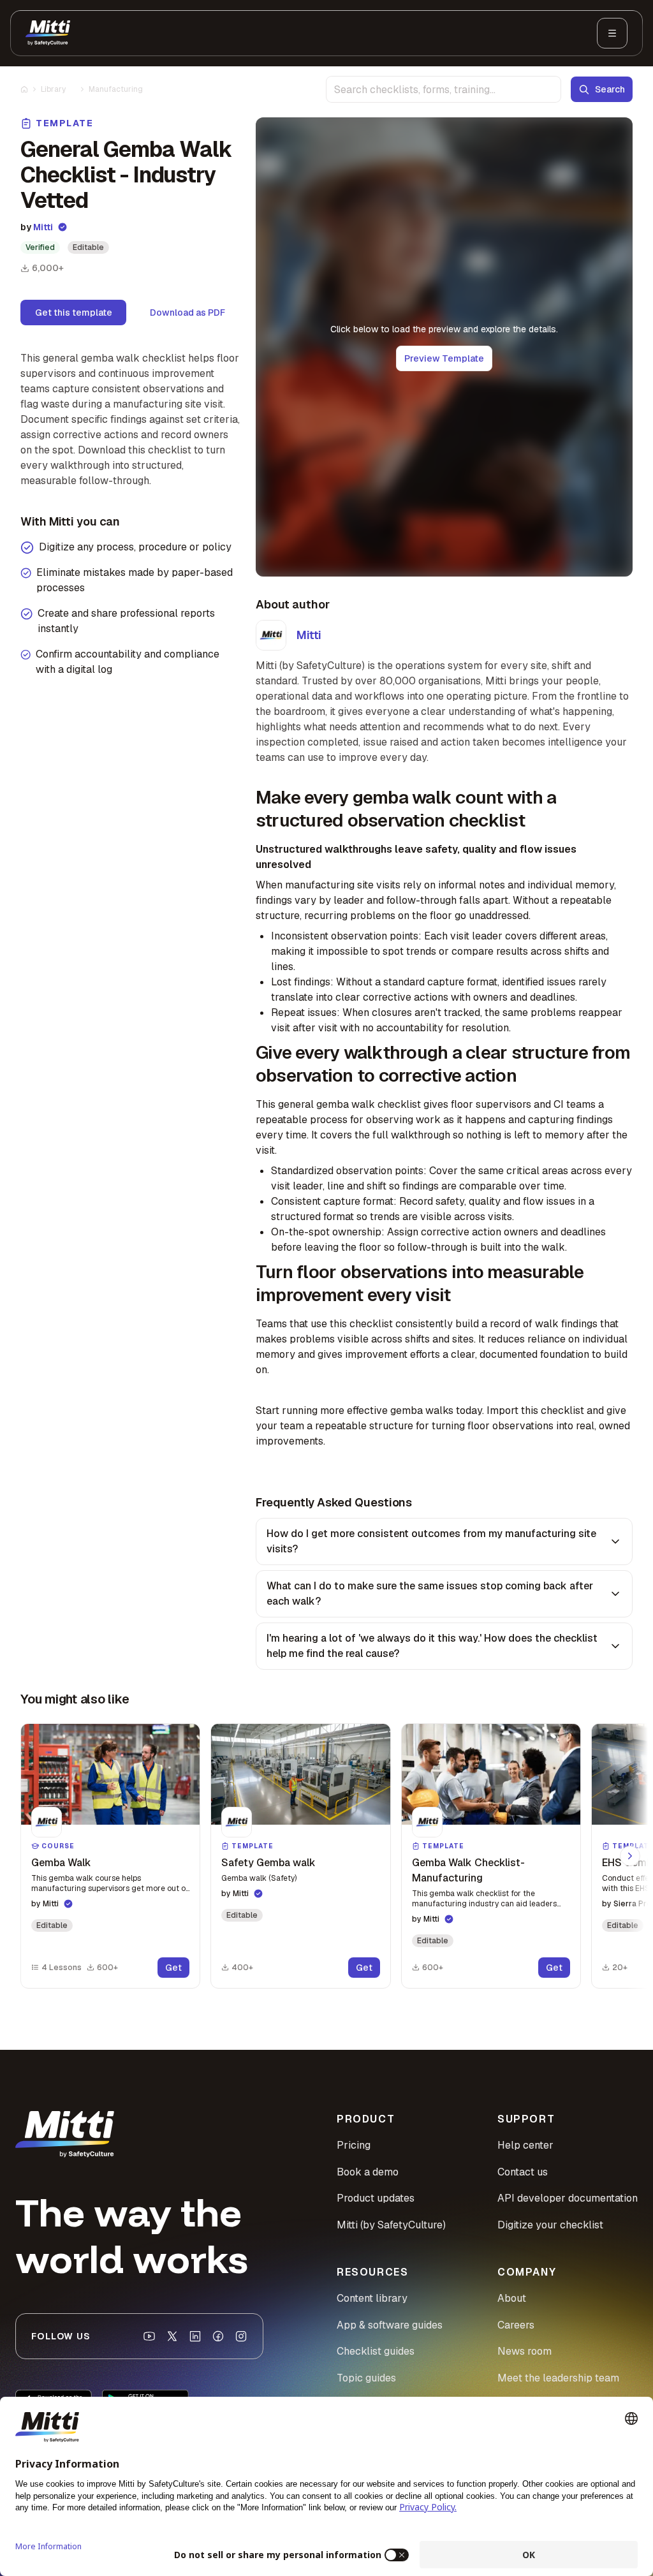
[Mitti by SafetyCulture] (48, 33)
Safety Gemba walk (268, 1863)
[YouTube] (149, 2336)
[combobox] (444, 89)
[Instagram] (241, 2336)
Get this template (74, 313)
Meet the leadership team (558, 2378)
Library (53, 89)
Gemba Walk (61, 1863)
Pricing (354, 2145)
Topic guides (366, 2378)
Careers (516, 2325)
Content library (372, 2298)
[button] (110, 1856)
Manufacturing (116, 89)
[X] (172, 2336)
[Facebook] (218, 2336)
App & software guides (390, 2325)
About (512, 2298)
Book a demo (368, 2172)
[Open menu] (612, 33)
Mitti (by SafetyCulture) (391, 2225)
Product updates (376, 2198)
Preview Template (444, 358)
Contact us (523, 2172)
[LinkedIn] (195, 2336)
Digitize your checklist (550, 2225)
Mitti (43, 227)
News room (525, 2351)
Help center (525, 2145)
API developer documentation (568, 2198)
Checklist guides (376, 2351)
